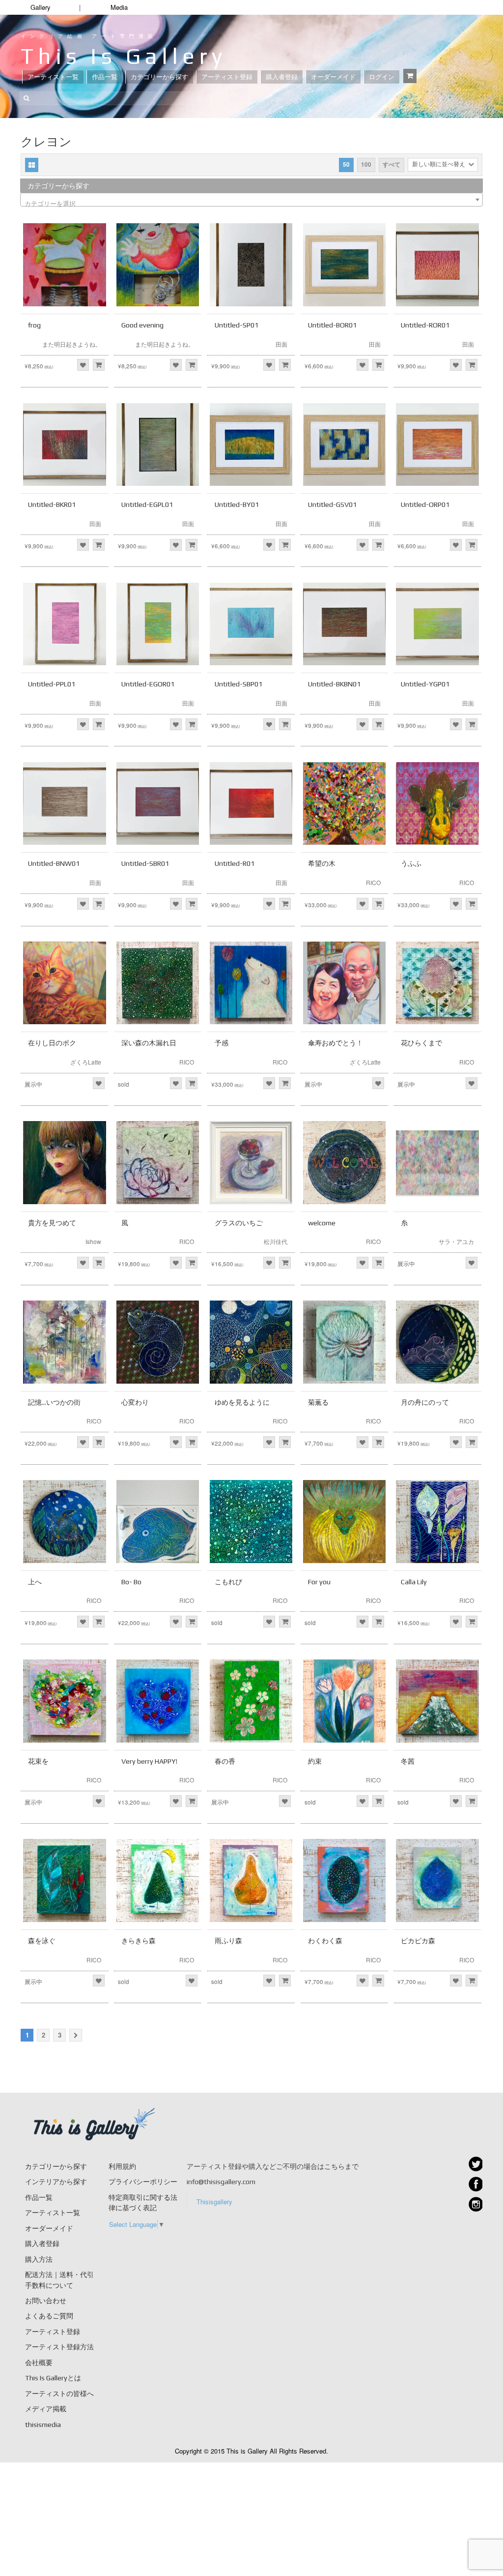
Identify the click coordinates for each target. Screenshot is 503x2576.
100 (366, 164)
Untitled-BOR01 (332, 325)
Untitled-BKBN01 (334, 684)
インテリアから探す (56, 2182)
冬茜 (408, 1761)
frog (34, 325)
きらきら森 (139, 1941)
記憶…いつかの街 (54, 1402)
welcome (322, 1223)
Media (119, 7)
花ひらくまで (421, 1043)
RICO (373, 882)
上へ (35, 1582)
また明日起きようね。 (72, 344)
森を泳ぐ (42, 1941)
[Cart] (410, 76)
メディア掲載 (46, 2409)
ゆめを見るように (242, 1402)
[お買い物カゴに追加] (99, 365)
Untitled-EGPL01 (147, 504)
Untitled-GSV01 (332, 504)
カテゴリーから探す (159, 77)
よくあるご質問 (49, 2316)
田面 (281, 344)
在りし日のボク (52, 1043)
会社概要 (39, 2363)
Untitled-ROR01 (425, 325)
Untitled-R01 (235, 863)
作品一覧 (105, 77)
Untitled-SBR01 (145, 863)
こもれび (228, 1582)
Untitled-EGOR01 (148, 684)
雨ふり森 (228, 1941)
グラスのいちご (239, 1223)
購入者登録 (282, 77)
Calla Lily (414, 1582)
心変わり (135, 1402)
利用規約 (122, 2166)
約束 (315, 1761)
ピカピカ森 (418, 1941)
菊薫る (318, 1402)
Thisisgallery (214, 2202)
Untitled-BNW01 (54, 863)
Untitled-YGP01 (425, 684)
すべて (391, 164)
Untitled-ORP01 (425, 504)
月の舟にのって (425, 1402)
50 (346, 164)
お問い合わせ (46, 2301)
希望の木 (322, 863)
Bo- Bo (131, 1582)
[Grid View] (32, 165)
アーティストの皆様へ (59, 2394)
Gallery (41, 7)
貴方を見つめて (52, 1223)
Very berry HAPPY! (149, 1761)
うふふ (411, 863)
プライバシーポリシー (143, 2182)
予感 (222, 1043)
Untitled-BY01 (237, 504)
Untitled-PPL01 (52, 684)
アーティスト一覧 (53, 77)
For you (319, 1582)
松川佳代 (276, 1241)
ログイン (382, 77)
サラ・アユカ (456, 1241)
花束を (38, 1761)
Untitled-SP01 (237, 325)
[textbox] (251, 203)
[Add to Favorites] (83, 365)
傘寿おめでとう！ (335, 1043)
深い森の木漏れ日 (149, 1043)
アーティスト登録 (227, 77)
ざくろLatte (86, 1062)
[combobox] (251, 200)
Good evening (142, 325)
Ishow (93, 1241)
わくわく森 (325, 1941)
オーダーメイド (333, 77)
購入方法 (39, 2259)
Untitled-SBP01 (238, 684)
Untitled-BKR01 (52, 504)
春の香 (225, 1761)
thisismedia (43, 2425)
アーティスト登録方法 (59, 2347)
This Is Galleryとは (53, 2378)
